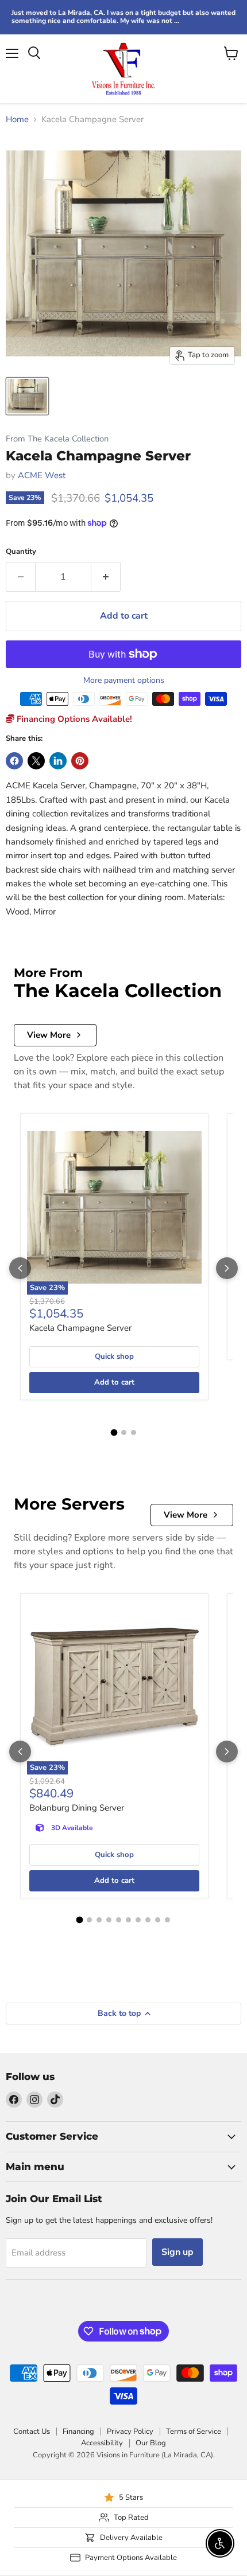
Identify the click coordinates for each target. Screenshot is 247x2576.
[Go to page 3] (134, 1432)
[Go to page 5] (119, 1920)
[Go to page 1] (114, 1433)
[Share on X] (36, 761)
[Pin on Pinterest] (80, 761)
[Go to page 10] (167, 1920)
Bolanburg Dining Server (77, 1808)
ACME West (42, 475)
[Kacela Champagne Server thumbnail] (27, 396)
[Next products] (227, 1268)
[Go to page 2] (124, 1432)
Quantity (21, 552)
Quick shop (114, 1357)
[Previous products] (20, 1268)
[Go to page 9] (158, 1920)
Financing (78, 2432)
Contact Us (32, 2432)
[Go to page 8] (148, 1920)
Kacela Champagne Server (80, 1328)
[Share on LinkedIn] (58, 761)
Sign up (177, 2252)
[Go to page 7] (138, 1920)
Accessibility (102, 2443)
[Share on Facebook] (14, 761)
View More (49, 1035)
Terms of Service (194, 2432)
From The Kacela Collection (57, 439)
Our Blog (151, 2443)
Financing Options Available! (73, 719)
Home (17, 120)
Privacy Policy (130, 2432)
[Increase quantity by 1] (106, 577)
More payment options (124, 681)
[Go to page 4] (109, 1920)
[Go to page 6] (128, 1920)
